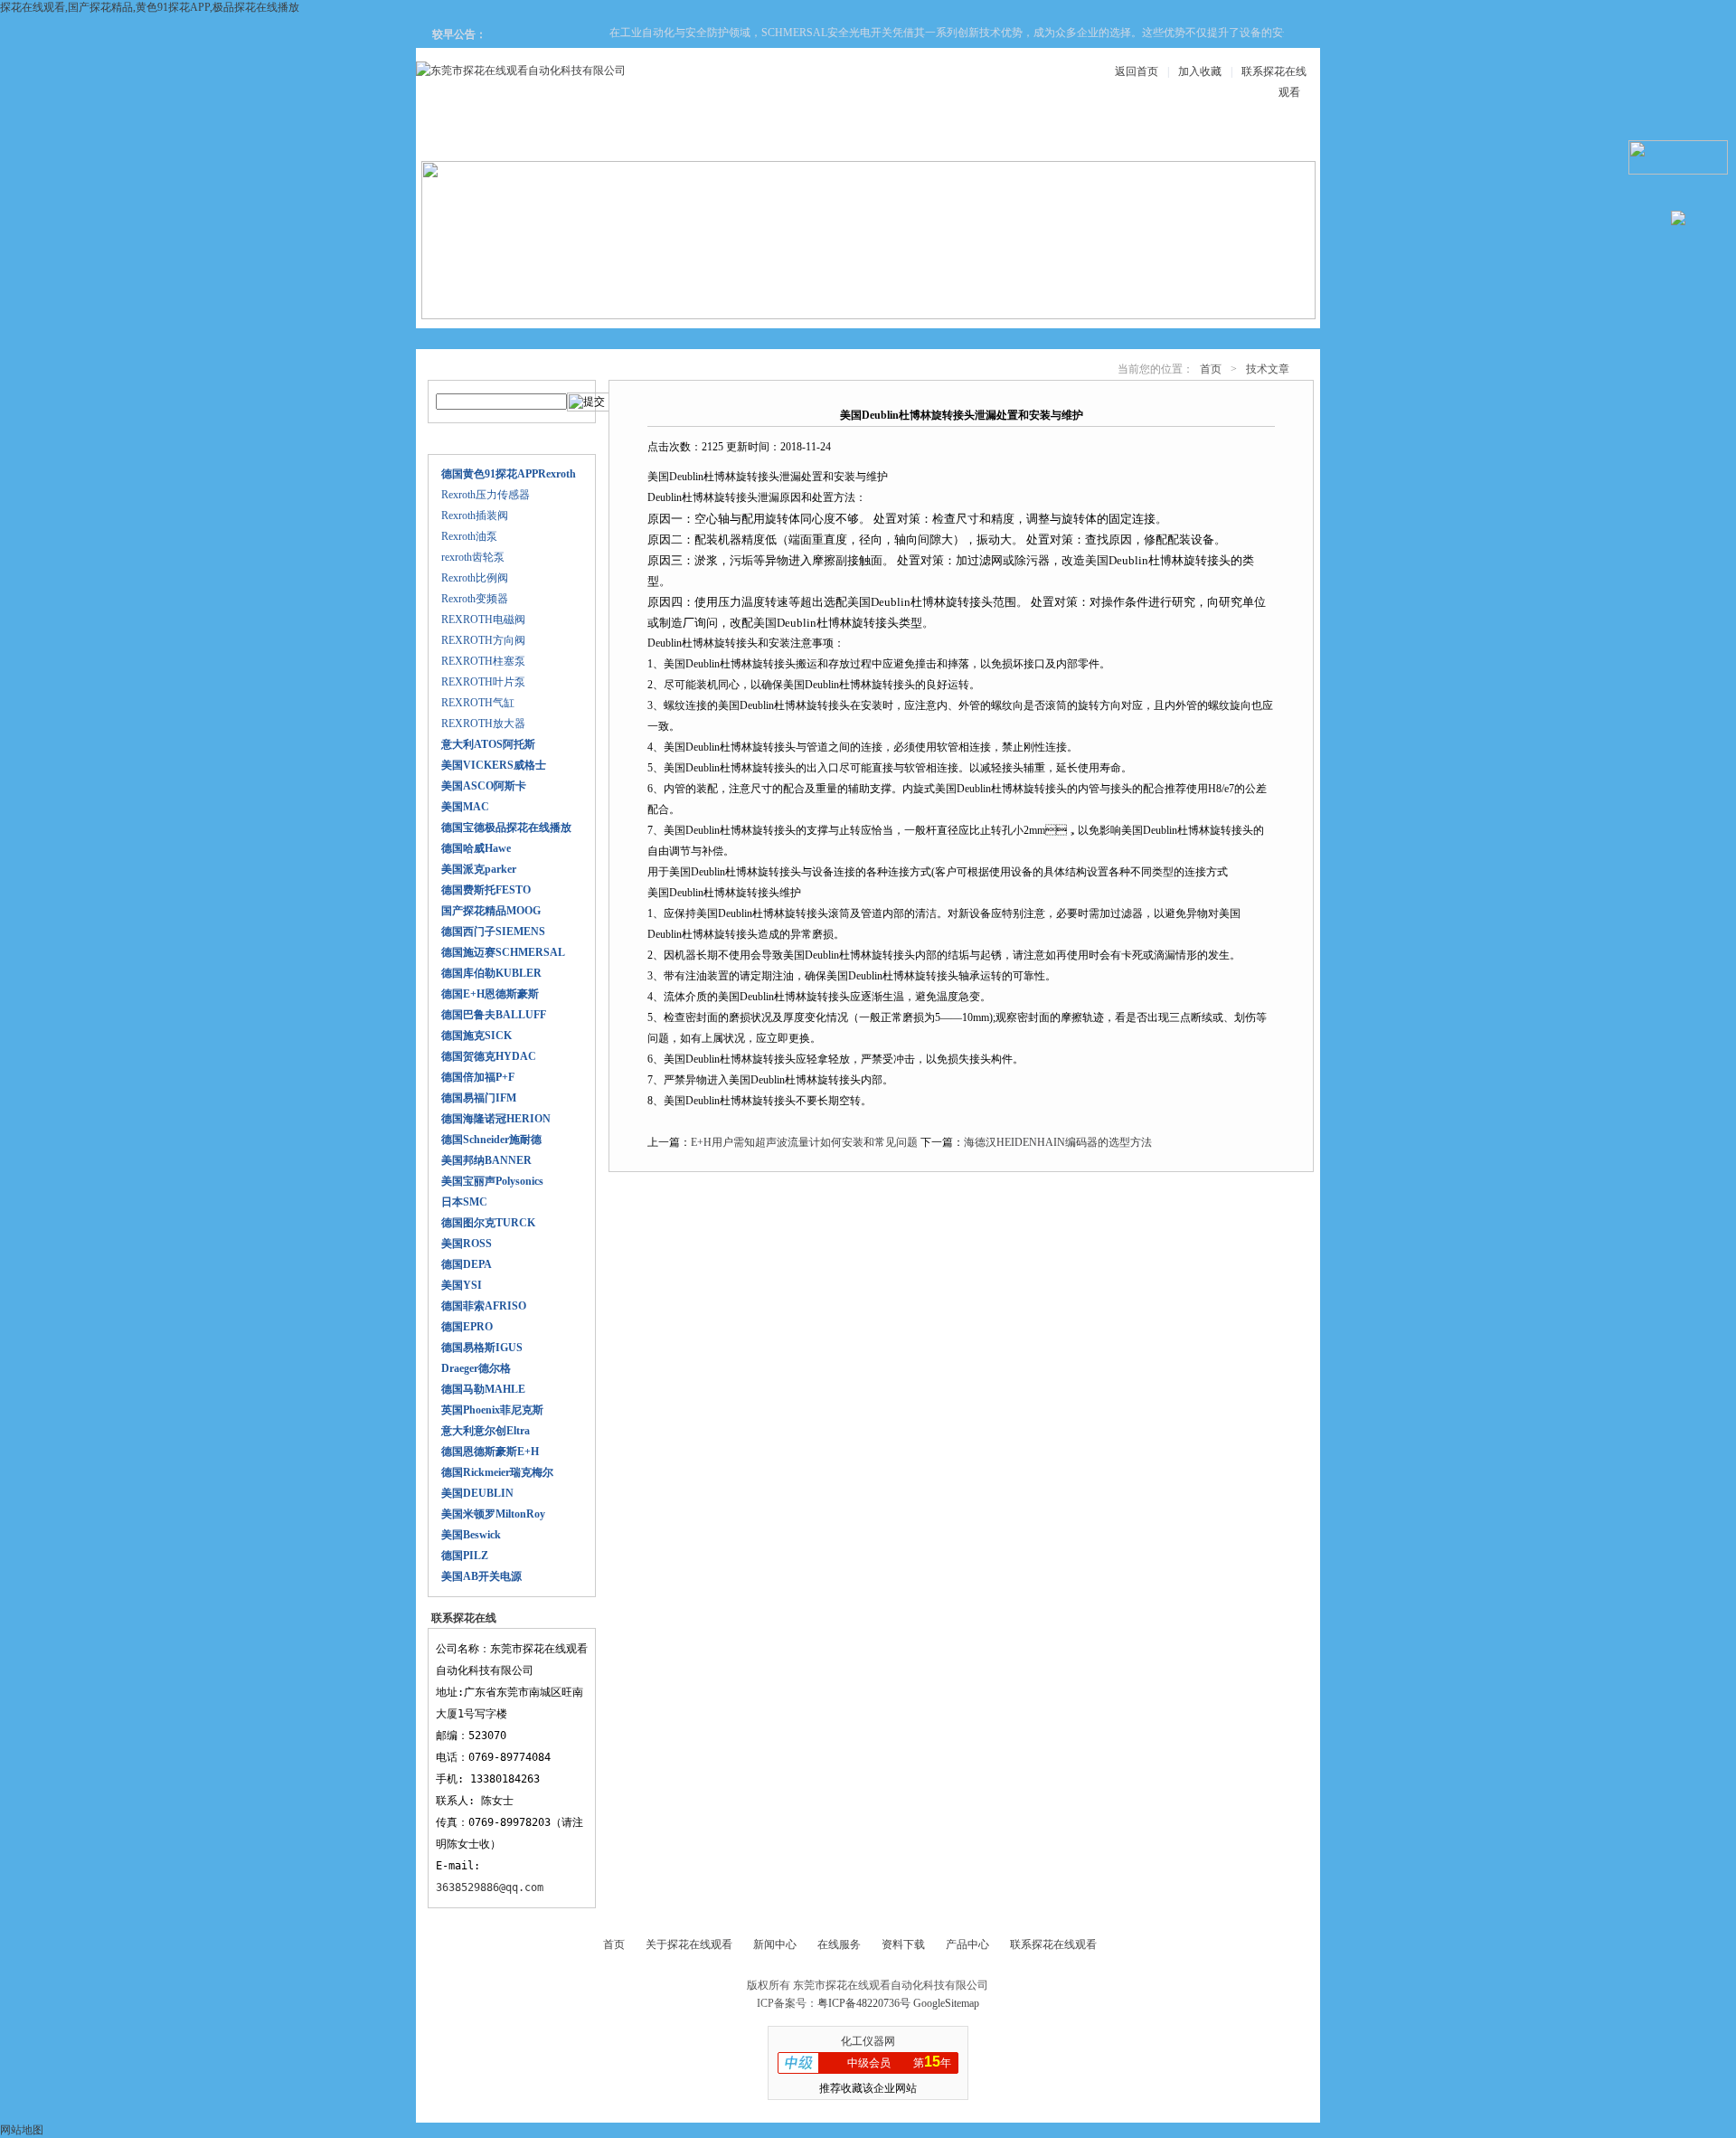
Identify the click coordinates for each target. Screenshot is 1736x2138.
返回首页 (1137, 71)
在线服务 (1134, 137)
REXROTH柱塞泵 (483, 661)
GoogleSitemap (946, 2003)
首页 (1211, 369)
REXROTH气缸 (478, 703)
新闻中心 (808, 137)
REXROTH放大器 (483, 724)
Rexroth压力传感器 (486, 495)
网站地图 (22, 2130)
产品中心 (700, 137)
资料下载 (917, 137)
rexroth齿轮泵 (473, 557)
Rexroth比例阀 (475, 578)
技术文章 (1025, 137)
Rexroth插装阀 (475, 516)
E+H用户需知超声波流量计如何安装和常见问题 (804, 1142)
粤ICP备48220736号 (864, 2003)
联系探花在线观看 (1242, 137)
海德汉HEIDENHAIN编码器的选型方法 (1058, 1142)
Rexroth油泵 (469, 536)
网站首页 (483, 137)
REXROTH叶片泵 (483, 682)
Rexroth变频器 (475, 599)
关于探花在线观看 (591, 137)
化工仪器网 (868, 2041)
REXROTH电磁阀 (483, 620)
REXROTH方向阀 (483, 640)
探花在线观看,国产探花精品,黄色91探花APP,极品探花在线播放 (150, 7)
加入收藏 (1200, 71)
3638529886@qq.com (490, 1887)
